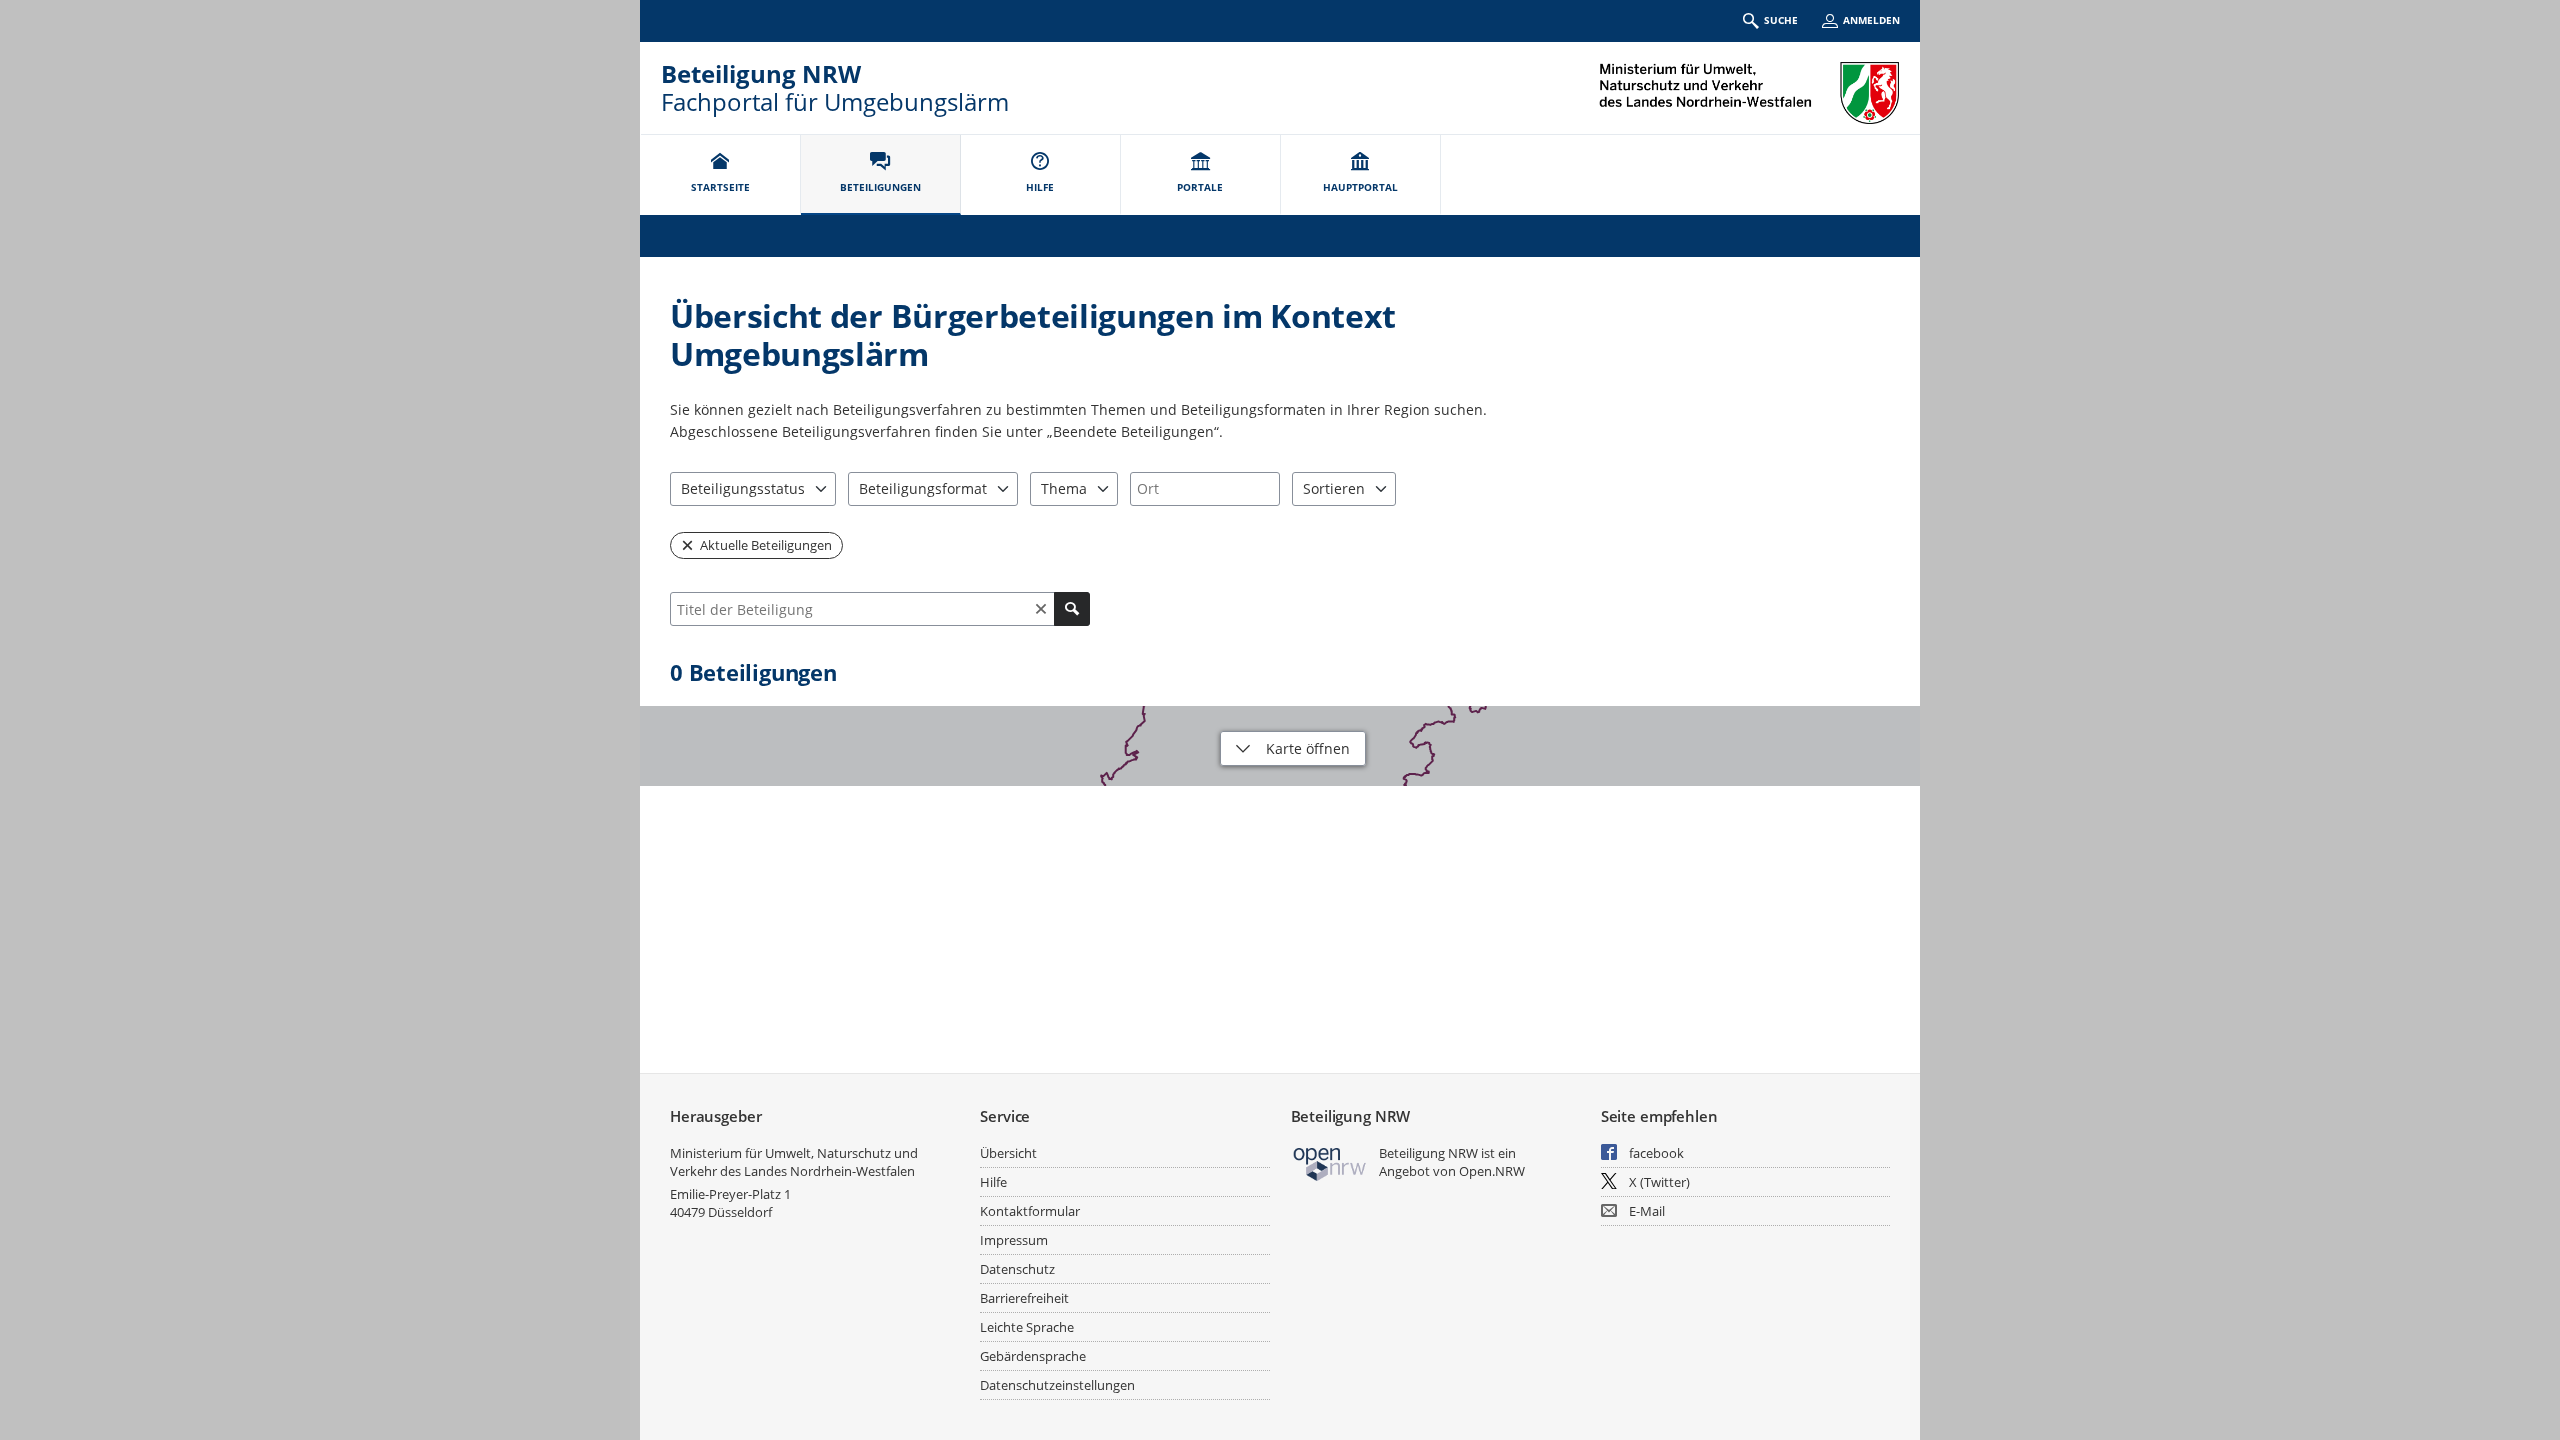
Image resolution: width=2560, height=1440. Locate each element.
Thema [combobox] (1064, 488)
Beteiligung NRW (761, 73)
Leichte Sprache (1027, 1327)
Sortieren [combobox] (1334, 488)
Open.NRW (1492, 1171)
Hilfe (993, 1182)
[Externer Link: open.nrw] (1330, 1162)
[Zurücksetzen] (1041, 609)
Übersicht (1008, 1153)
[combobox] (1205, 489)
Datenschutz (1017, 1269)
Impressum (1014, 1240)
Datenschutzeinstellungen (1057, 1385)
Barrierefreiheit (1024, 1298)
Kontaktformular (1030, 1211)
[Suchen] (1072, 609)
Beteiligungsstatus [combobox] (743, 488)
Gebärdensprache (1033, 1356)
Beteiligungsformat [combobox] (923, 488)
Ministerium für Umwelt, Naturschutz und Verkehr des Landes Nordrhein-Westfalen (794, 1162)
